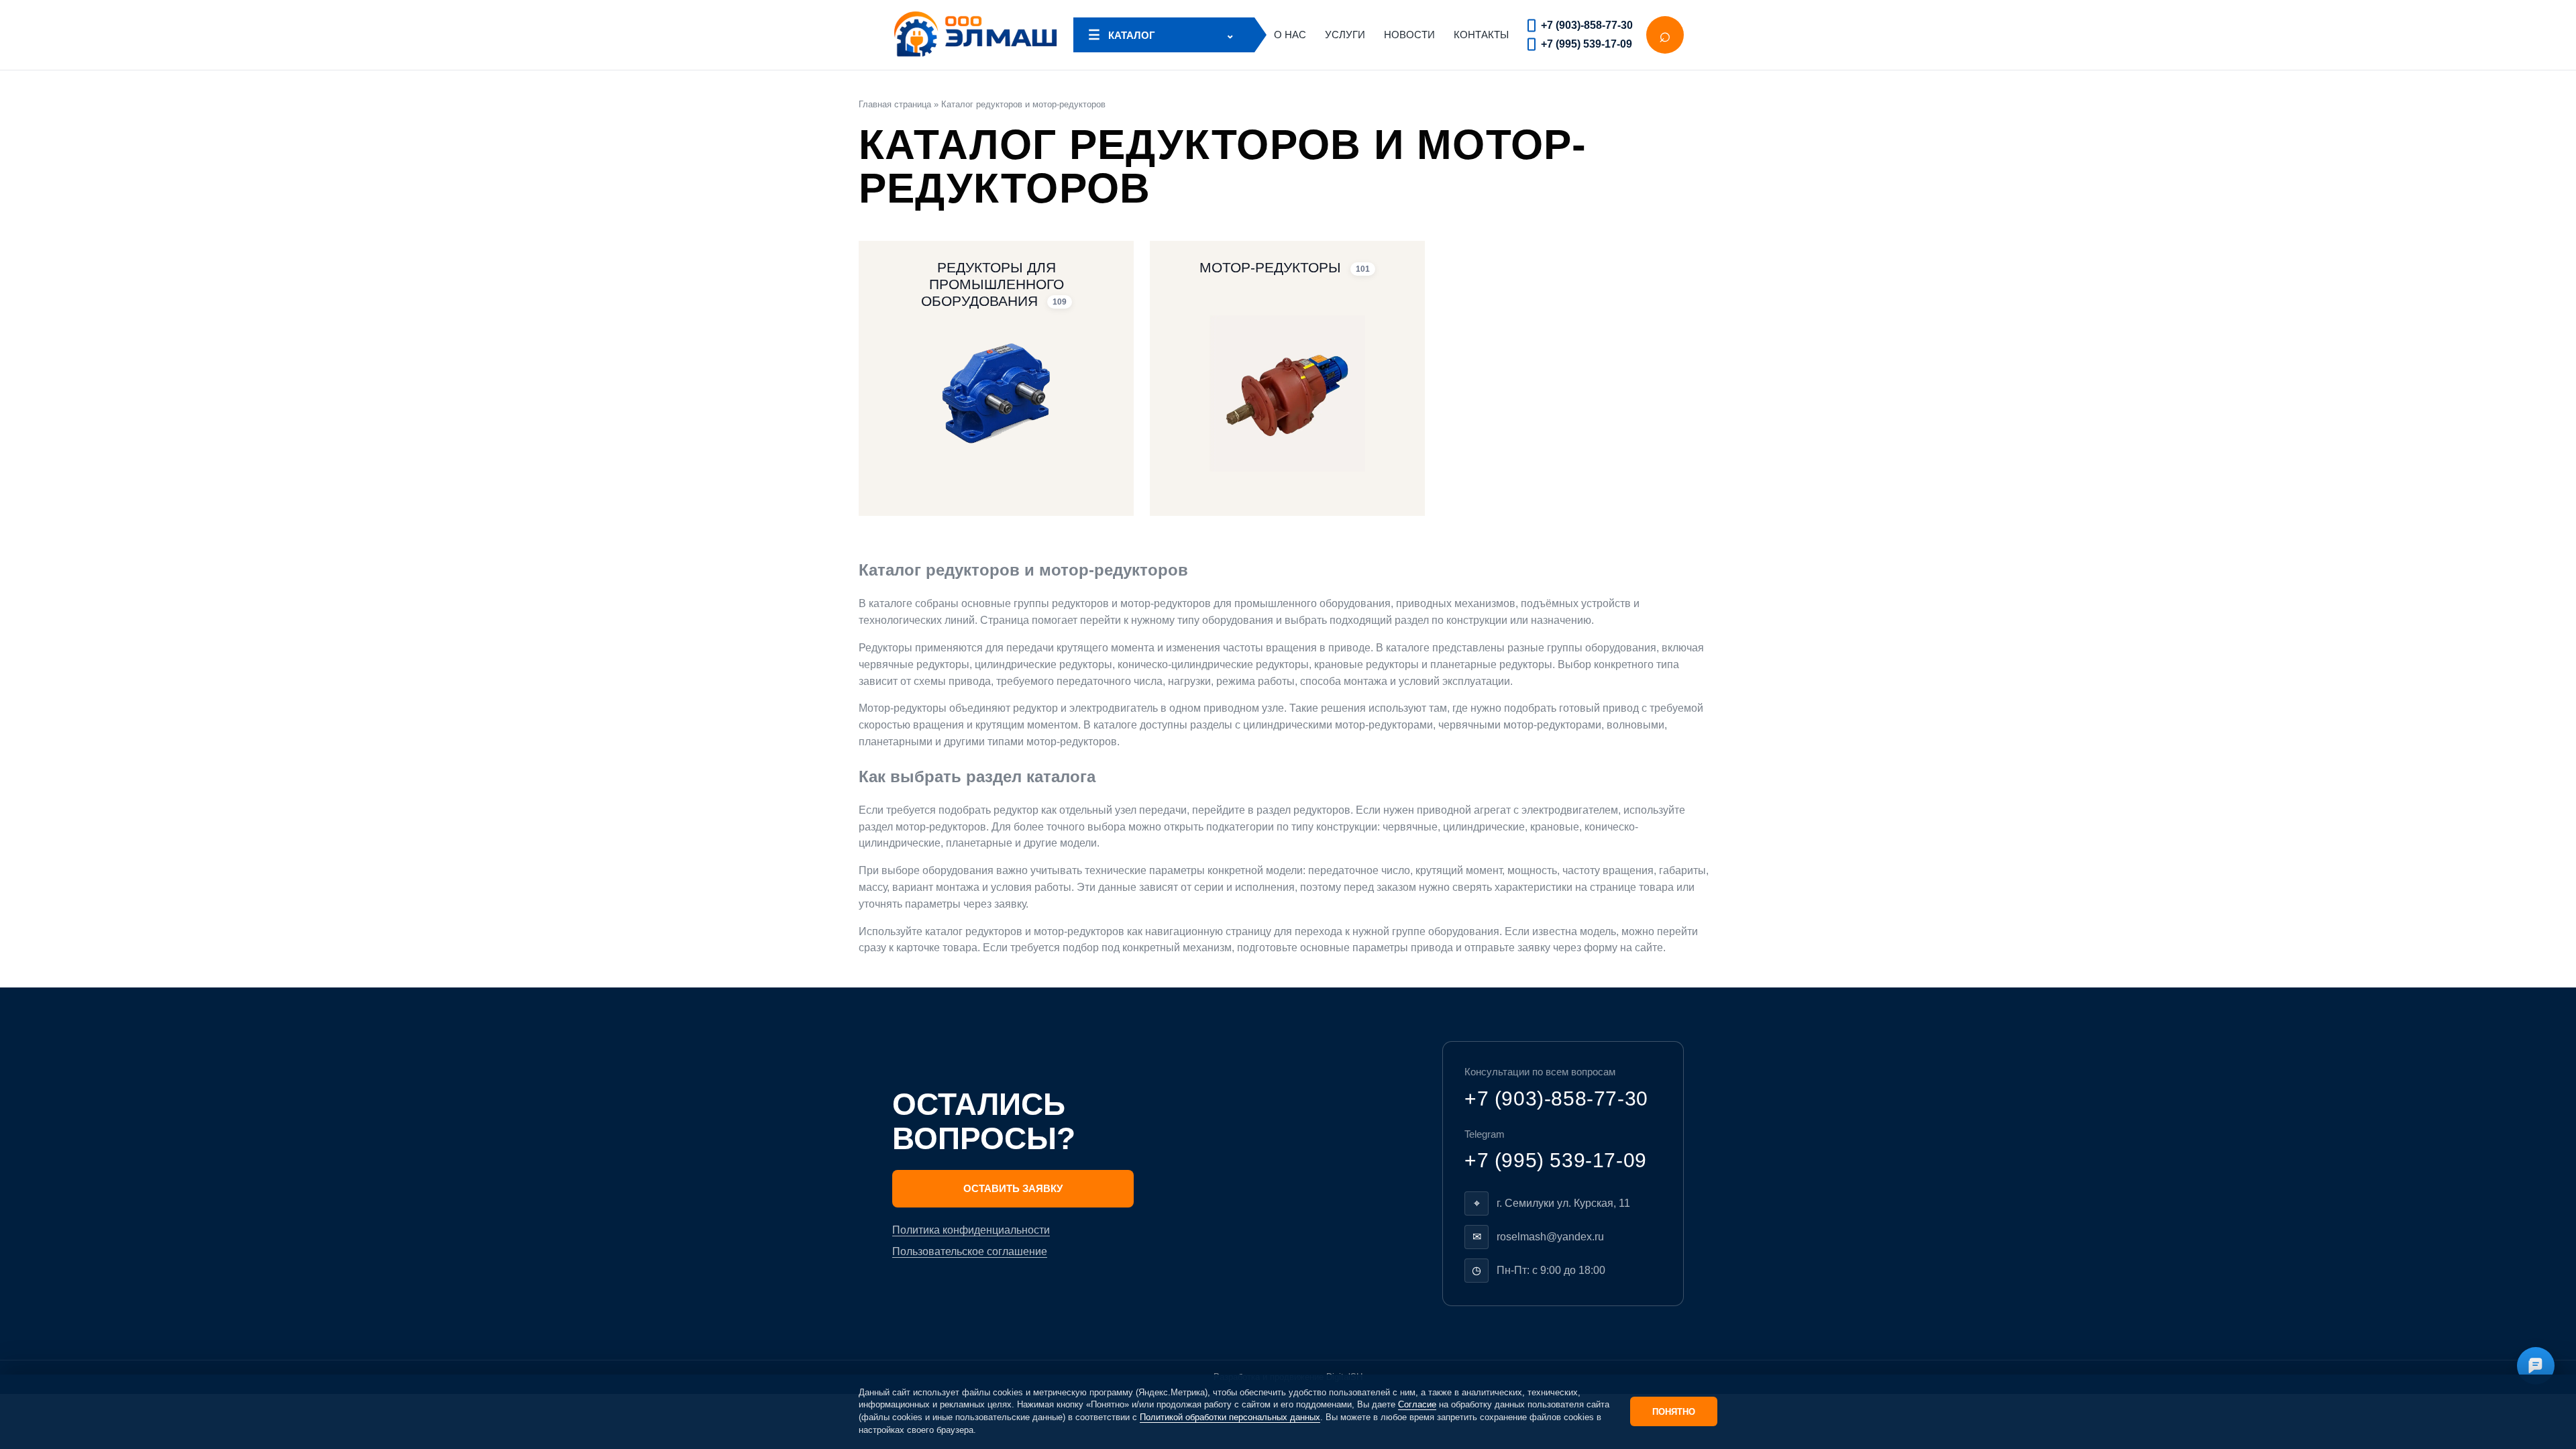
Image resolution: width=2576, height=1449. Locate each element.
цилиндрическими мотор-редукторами (1338, 725)
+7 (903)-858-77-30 (1587, 25)
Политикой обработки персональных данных (1230, 1417)
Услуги (1345, 35)
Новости (1409, 35)
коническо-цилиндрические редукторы (1213, 664)
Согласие (1417, 1404)
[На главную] (976, 35)
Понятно (1674, 1412)
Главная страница (895, 104)
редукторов (1080, 603)
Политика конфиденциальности (971, 1230)
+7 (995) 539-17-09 (1587, 44)
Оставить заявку (1013, 1188)
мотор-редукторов (1166, 603)
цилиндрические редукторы (1043, 664)
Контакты (1481, 35)
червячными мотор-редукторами (1520, 725)
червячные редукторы (914, 664)
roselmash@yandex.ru (1550, 1237)
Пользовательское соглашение (970, 1251)
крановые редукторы (1366, 664)
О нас (1290, 35)
